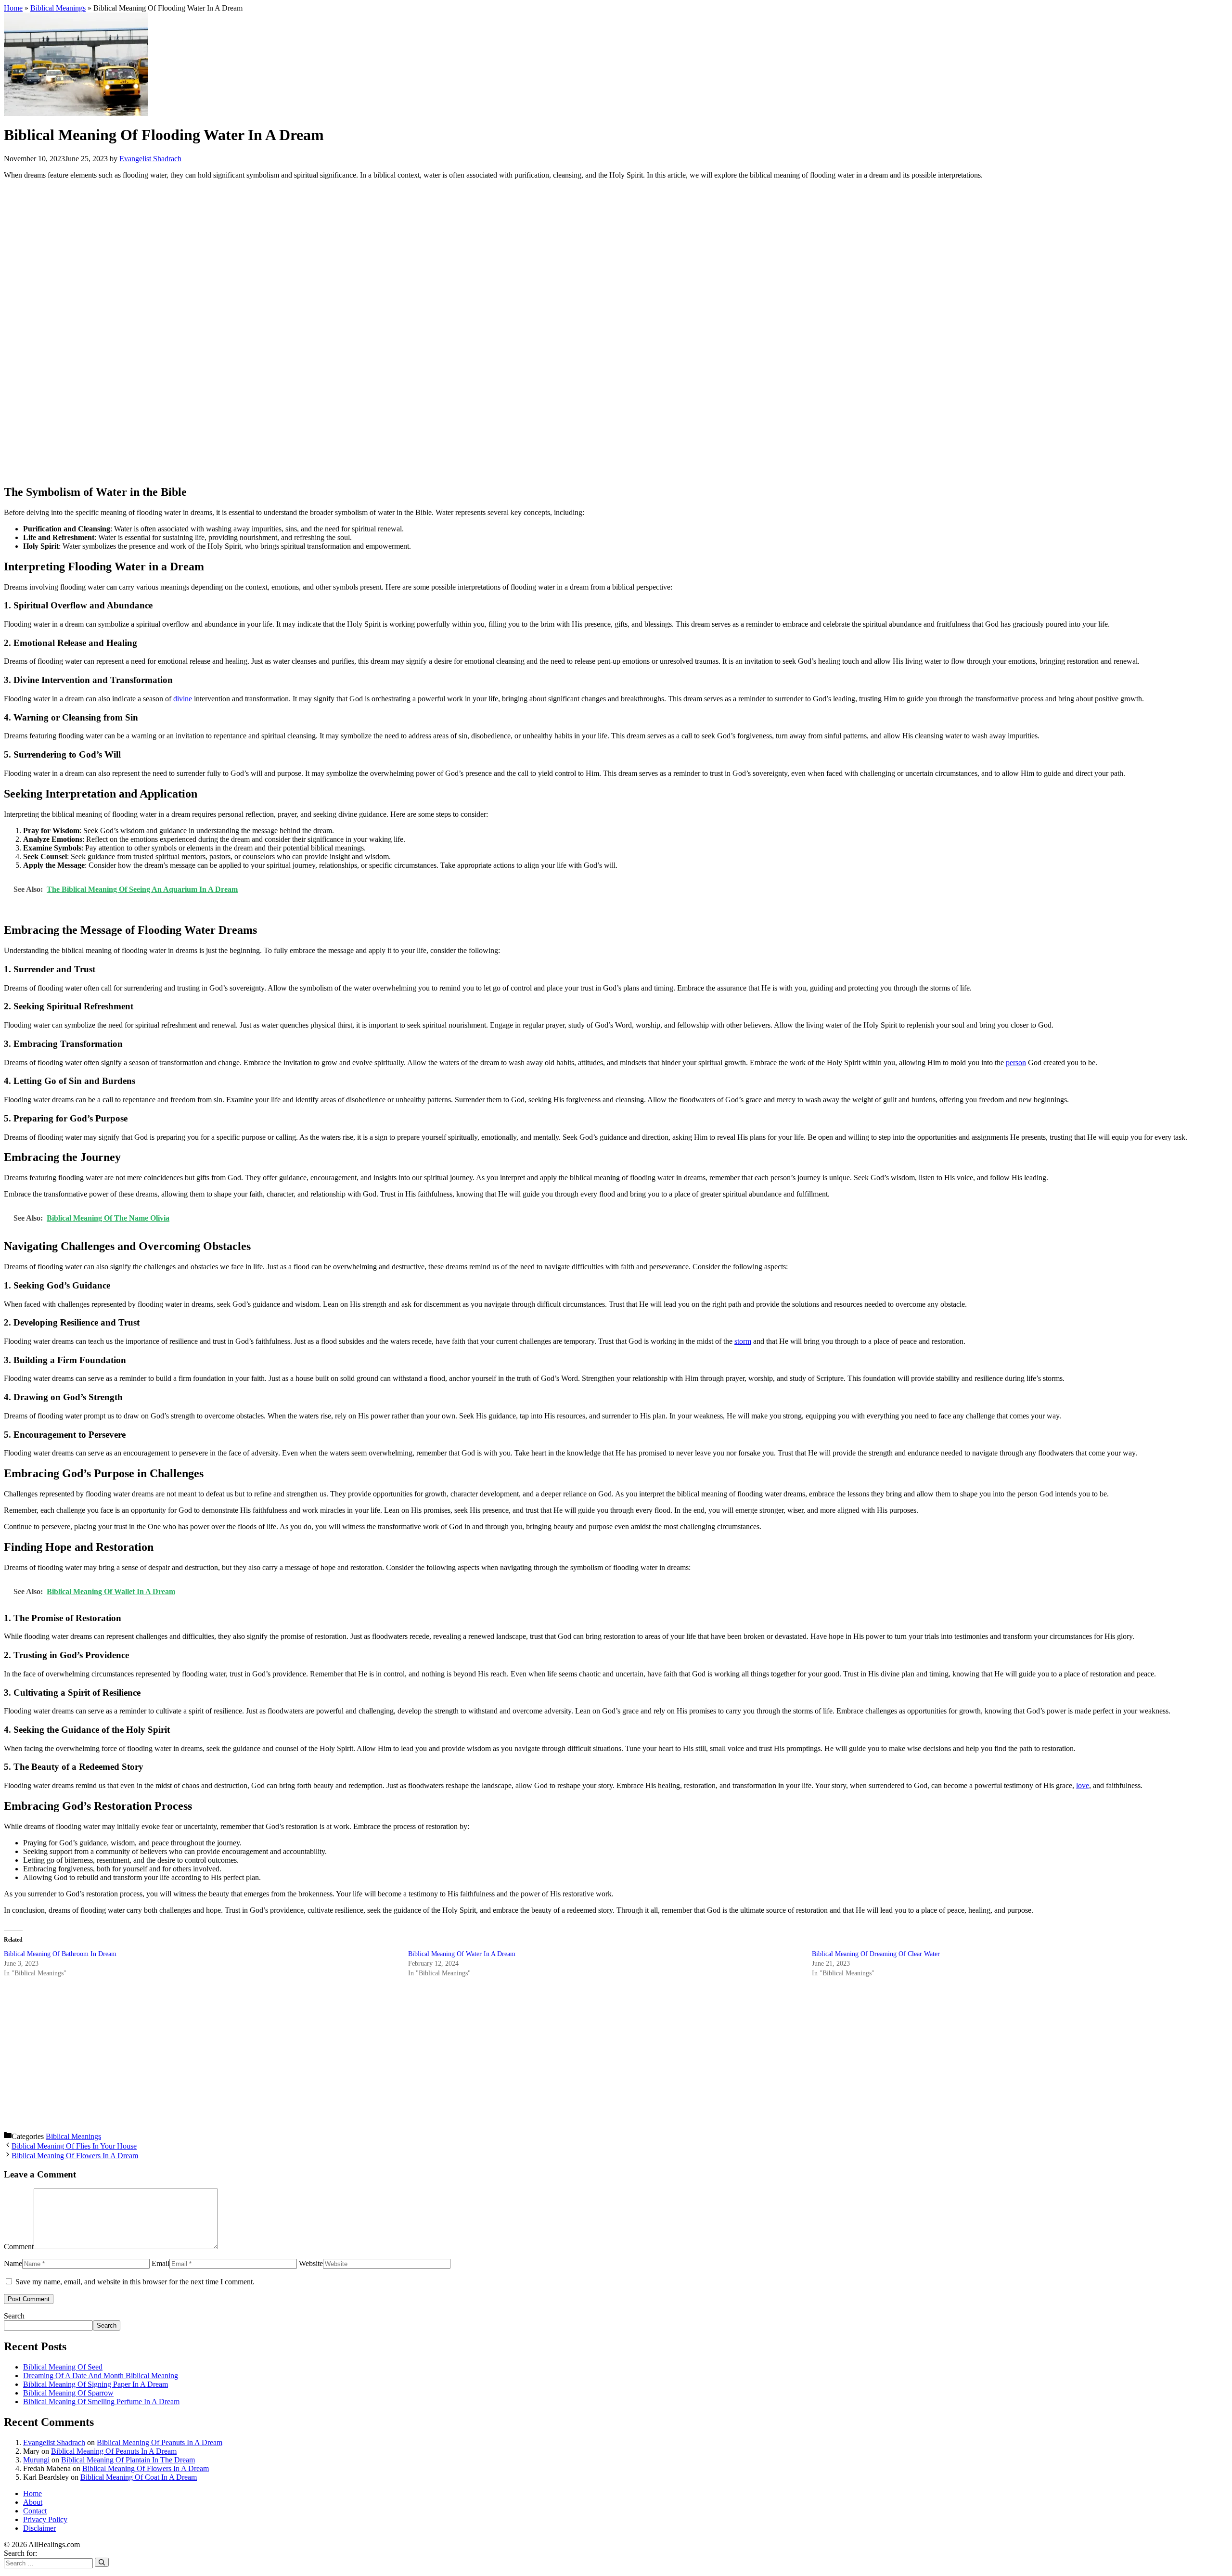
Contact (35, 2511)
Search (14, 2316)
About (33, 2502)
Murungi (36, 2460)
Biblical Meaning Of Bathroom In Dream (60, 1954)
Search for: (20, 2553)
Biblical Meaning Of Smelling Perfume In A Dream (101, 2402)
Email (160, 2263)
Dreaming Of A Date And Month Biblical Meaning (101, 2376)
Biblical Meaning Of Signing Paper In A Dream (96, 2384)
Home (13, 8)
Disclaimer (39, 2528)
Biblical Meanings (58, 8)
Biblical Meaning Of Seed (63, 2367)
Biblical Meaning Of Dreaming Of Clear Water (876, 1954)
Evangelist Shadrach (54, 2442)
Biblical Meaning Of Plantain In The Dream (128, 2460)
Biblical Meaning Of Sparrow (68, 2393)
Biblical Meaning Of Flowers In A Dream (75, 2156)
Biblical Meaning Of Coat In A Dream (139, 2477)
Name (13, 2263)
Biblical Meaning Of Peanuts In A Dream (160, 2442)
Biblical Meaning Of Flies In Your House (74, 2146)
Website (311, 2263)
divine (183, 699)
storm (743, 1341)
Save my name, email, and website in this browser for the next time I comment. (135, 2282)
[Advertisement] (293, 332)
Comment (19, 2247)
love (1083, 1785)
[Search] (102, 2562)
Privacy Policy (45, 2519)
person (1016, 1063)
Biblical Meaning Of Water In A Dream (462, 1954)
